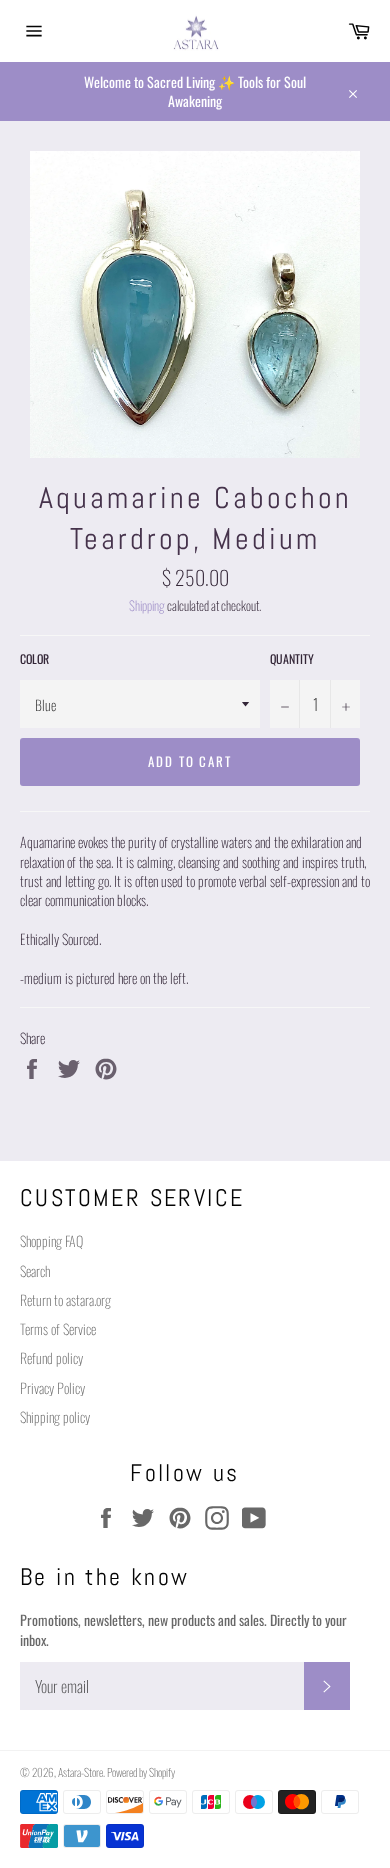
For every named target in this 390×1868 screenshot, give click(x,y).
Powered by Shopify (141, 1772)
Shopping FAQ (51, 1240)
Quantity (292, 659)
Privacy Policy (52, 1387)
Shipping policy (55, 1416)
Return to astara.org (65, 1299)
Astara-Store (80, 1772)
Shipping (147, 605)
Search (35, 1270)
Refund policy (51, 1357)
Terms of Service (58, 1328)
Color (34, 659)
